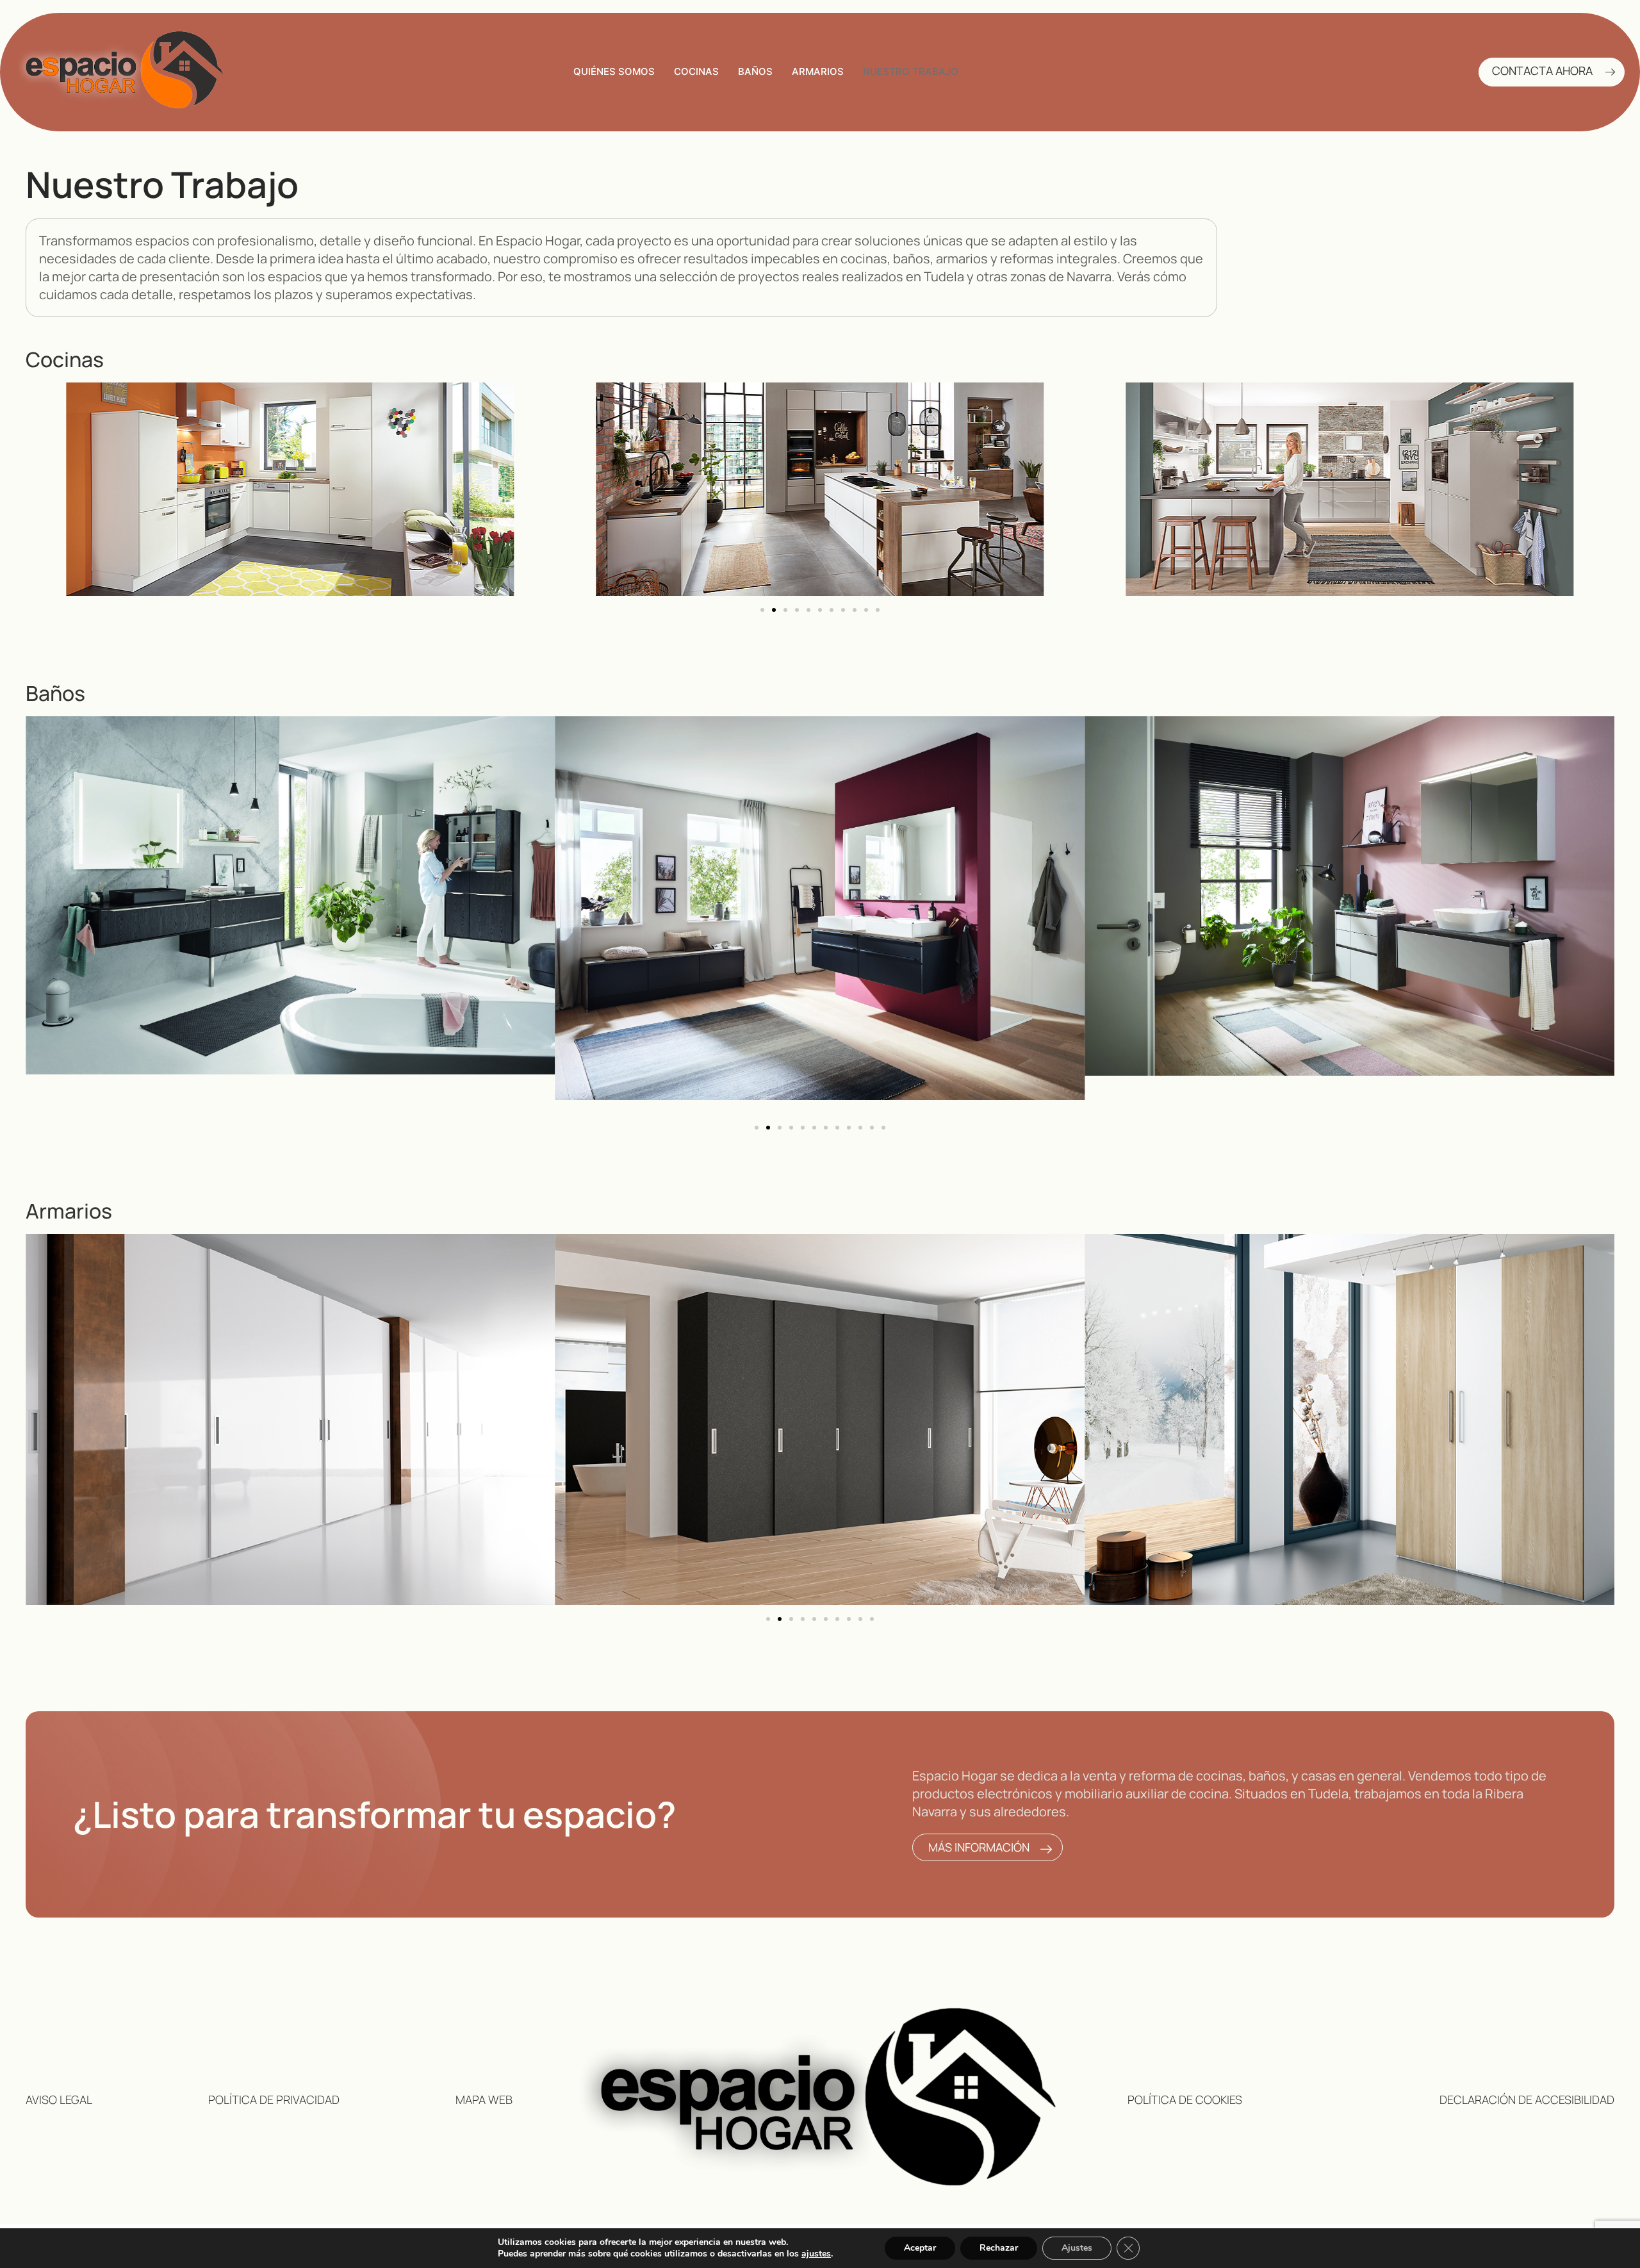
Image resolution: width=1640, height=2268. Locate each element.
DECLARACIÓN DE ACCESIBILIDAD (1527, 2100)
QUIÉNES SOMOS (614, 71)
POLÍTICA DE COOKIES (1185, 2100)
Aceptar (920, 2248)
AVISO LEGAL (59, 2100)
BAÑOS (755, 71)
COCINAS (696, 71)
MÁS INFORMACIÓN (979, 1847)
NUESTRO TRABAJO (911, 71)
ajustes (816, 2254)
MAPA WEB (484, 2100)
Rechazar (999, 2248)
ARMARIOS (818, 71)
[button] (762, 610)
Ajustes (1077, 2248)
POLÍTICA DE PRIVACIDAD (274, 2100)
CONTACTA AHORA (1542, 71)
